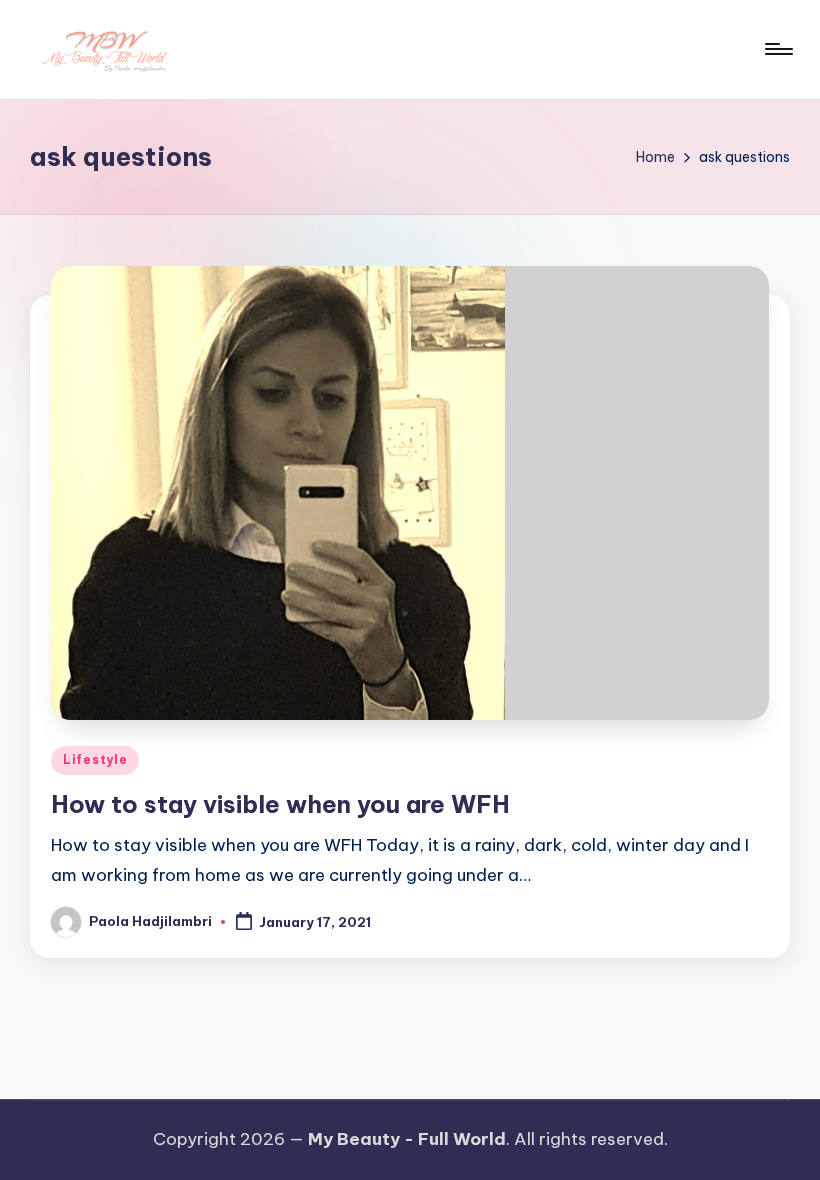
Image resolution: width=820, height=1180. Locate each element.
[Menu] (777, 49)
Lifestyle (95, 759)
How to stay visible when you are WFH (280, 804)
